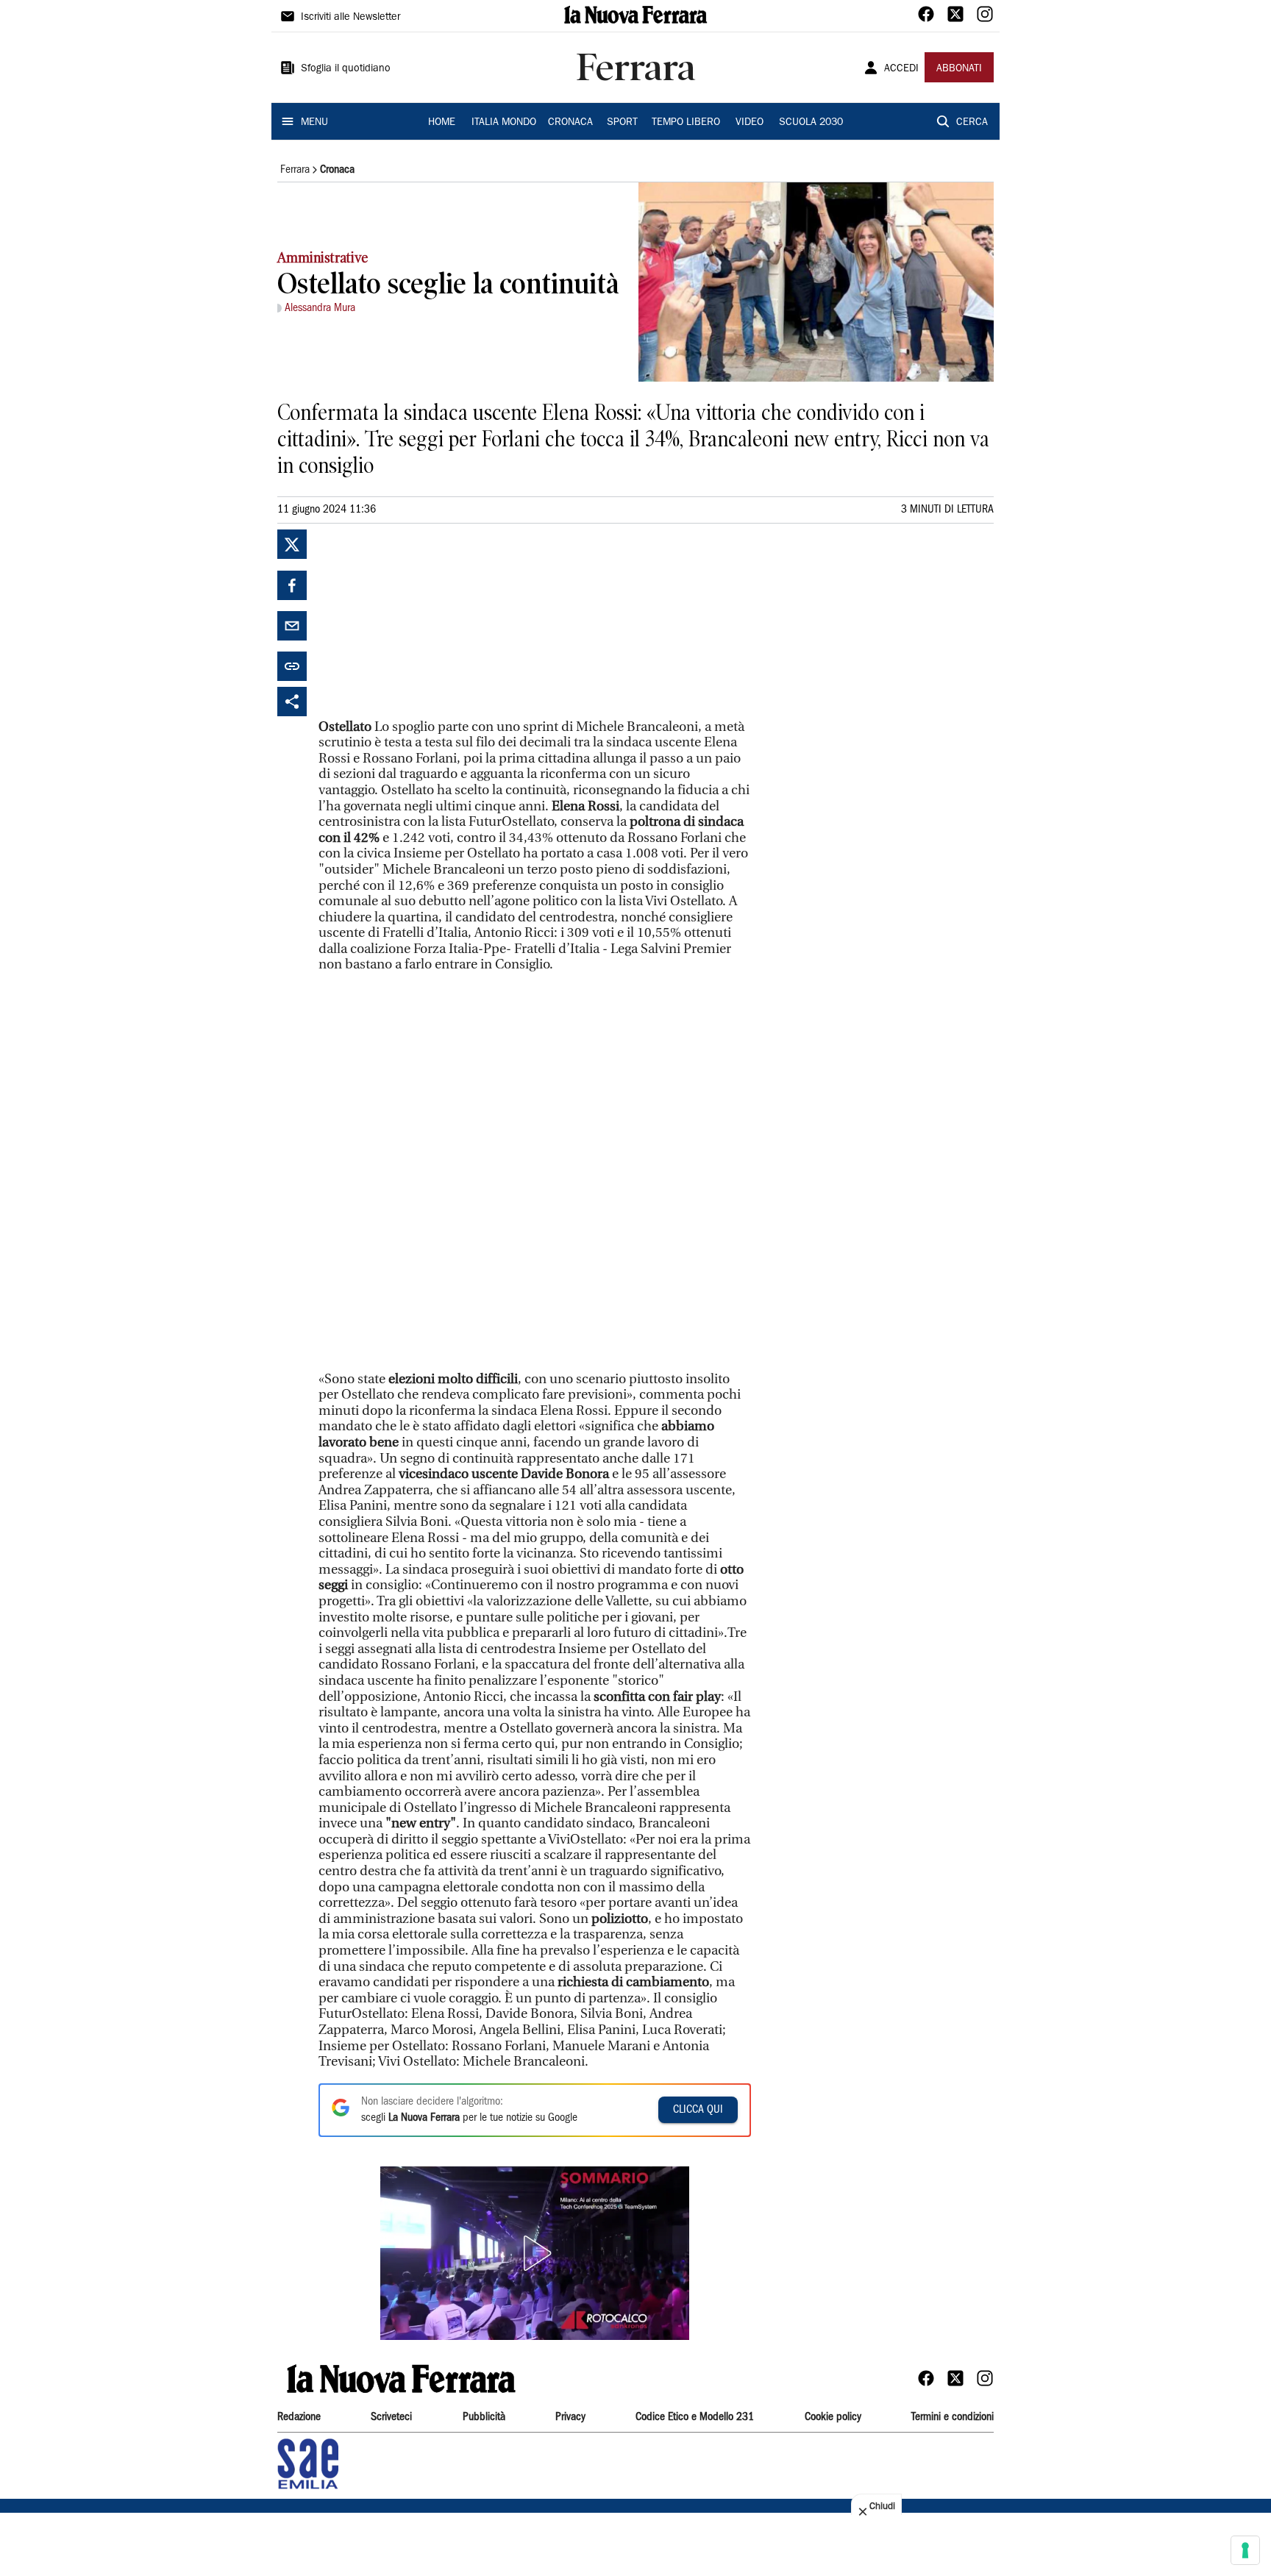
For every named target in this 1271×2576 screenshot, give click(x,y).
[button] (535, 2253)
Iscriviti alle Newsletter (350, 18)
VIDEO (750, 123)
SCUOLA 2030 (811, 123)
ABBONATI (959, 69)
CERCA (972, 123)
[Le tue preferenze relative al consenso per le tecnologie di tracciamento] (1245, 2550)
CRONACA (570, 123)
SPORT (622, 123)
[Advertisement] (429, 621)
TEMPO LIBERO (686, 123)
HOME (442, 123)
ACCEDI (901, 69)
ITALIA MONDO (504, 123)
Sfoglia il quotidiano (346, 69)
